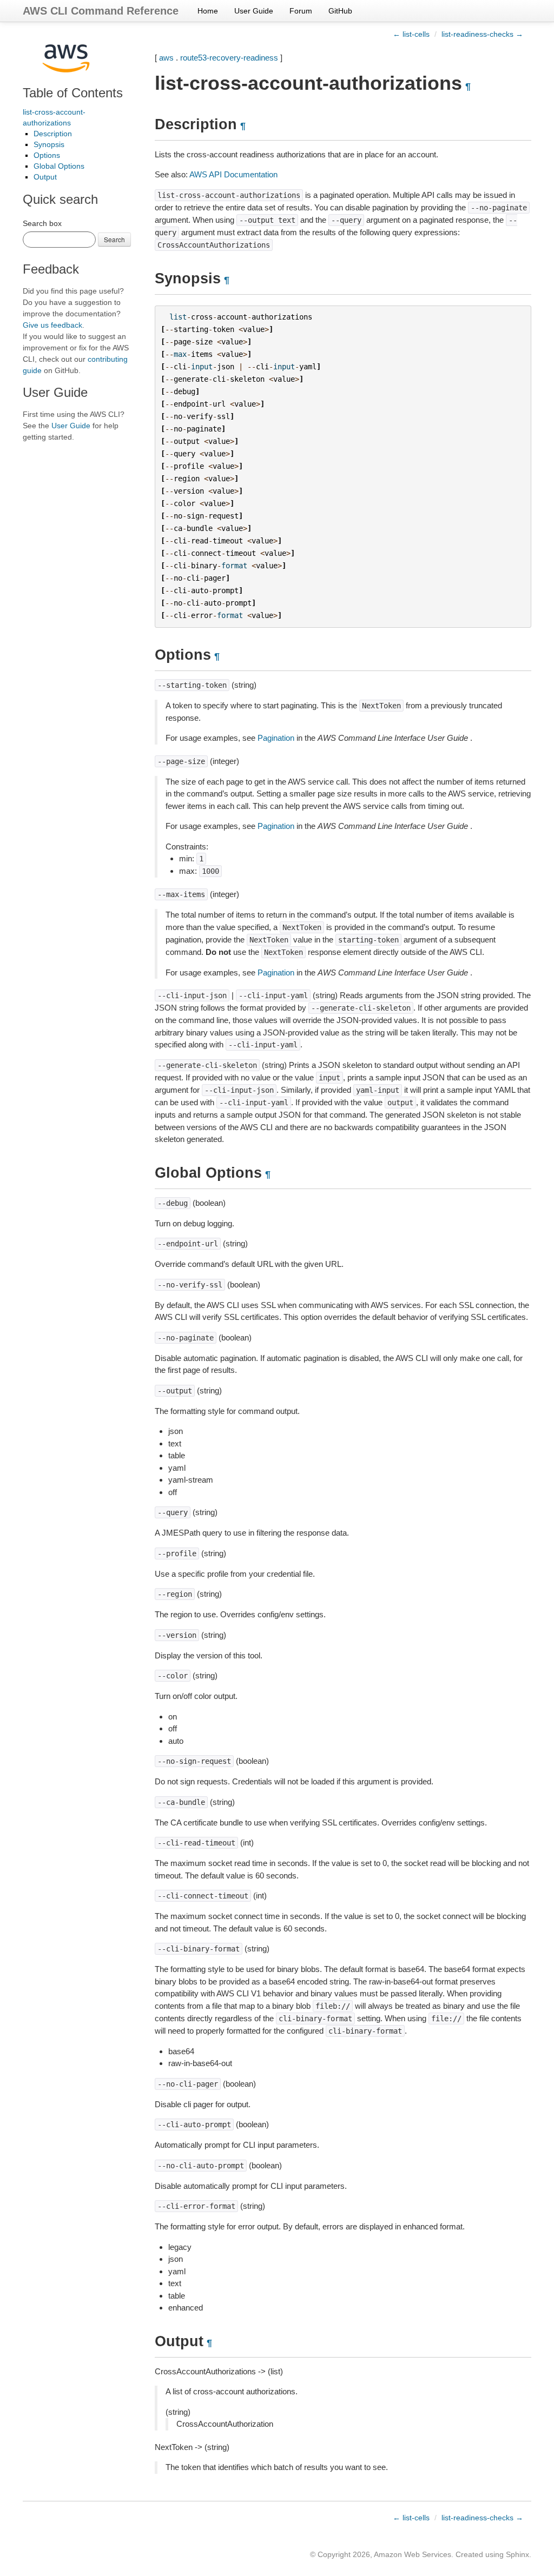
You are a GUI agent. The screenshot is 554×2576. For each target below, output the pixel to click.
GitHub (340, 11)
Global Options (59, 166)
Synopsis (49, 144)
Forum (301, 11)
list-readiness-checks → (482, 34)
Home (208, 11)
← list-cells (411, 34)
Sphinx (517, 2554)
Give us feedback (52, 325)
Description (53, 134)
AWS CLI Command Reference (101, 11)
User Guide (254, 11)
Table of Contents (73, 93)
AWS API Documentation (233, 174)
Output (45, 177)
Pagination (276, 738)
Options (47, 155)
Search (114, 239)
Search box (42, 223)
